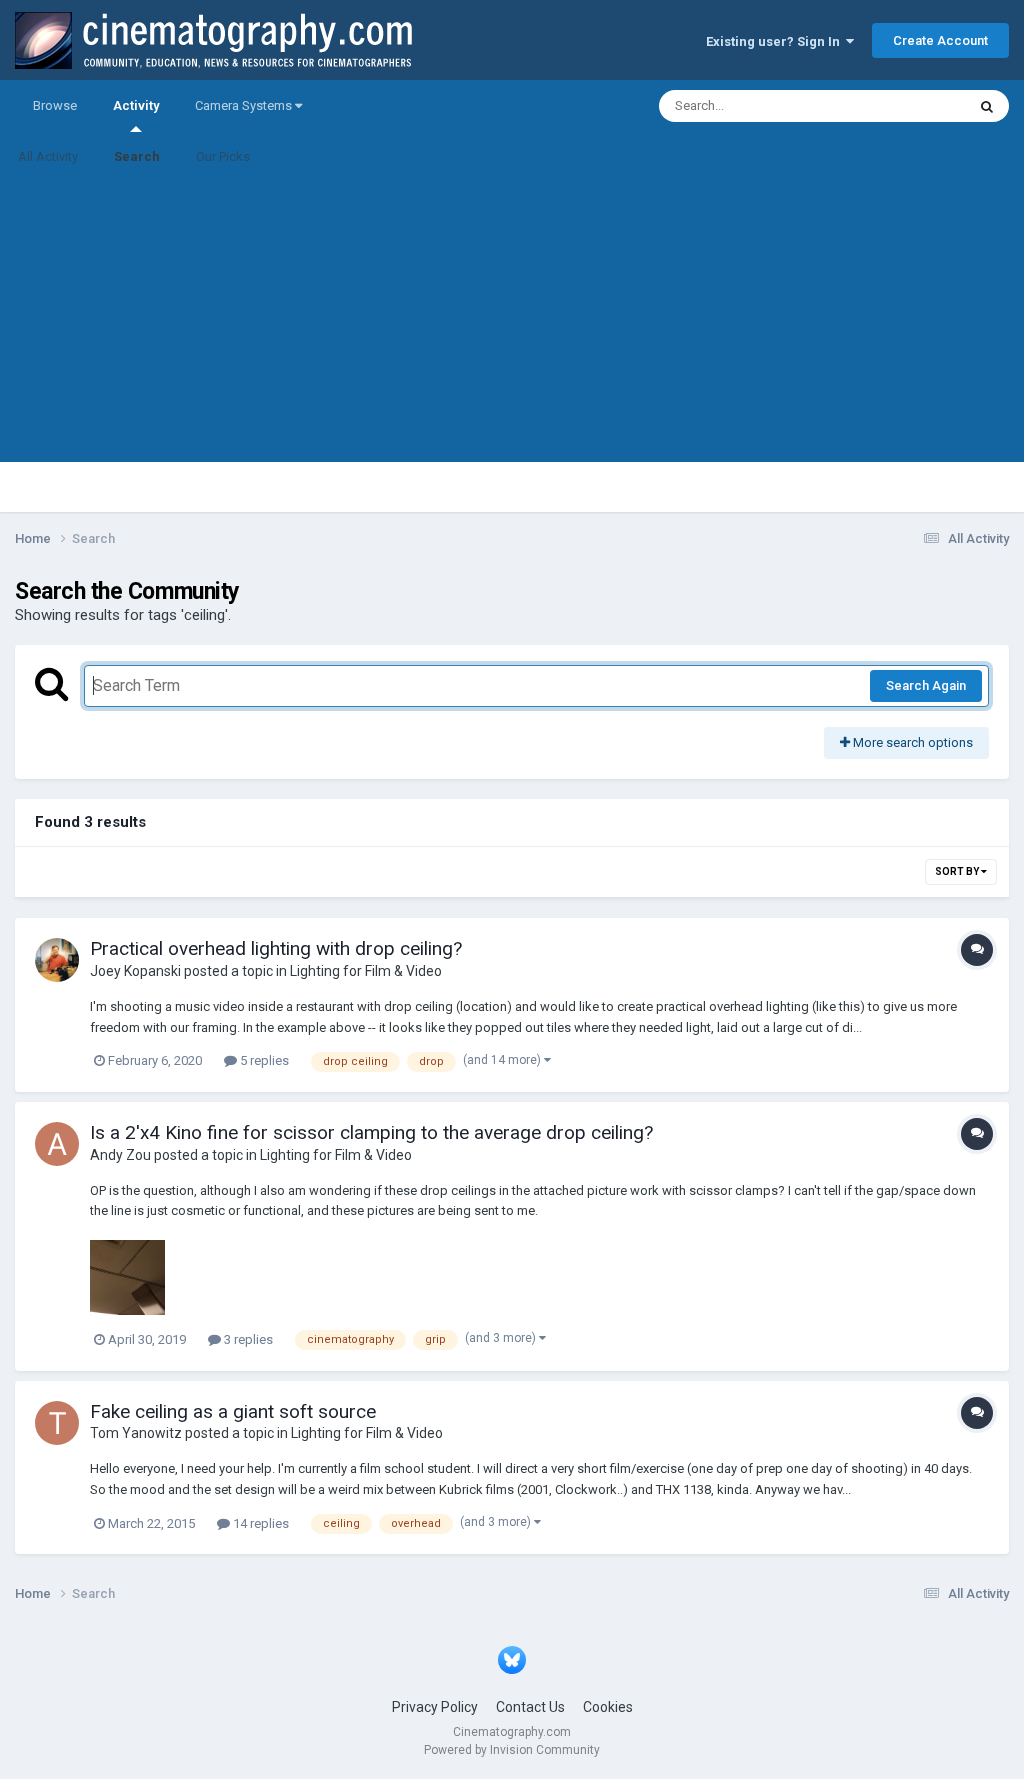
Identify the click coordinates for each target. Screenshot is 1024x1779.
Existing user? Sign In (776, 41)
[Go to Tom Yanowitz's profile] (57, 1423)
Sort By (958, 871)
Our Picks (223, 156)
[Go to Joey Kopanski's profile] (57, 960)
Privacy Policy (435, 1707)
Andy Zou (120, 1155)
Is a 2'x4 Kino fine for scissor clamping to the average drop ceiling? (371, 1132)
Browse (55, 105)
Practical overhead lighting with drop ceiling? (276, 948)
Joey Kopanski (135, 971)
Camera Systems (245, 105)
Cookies (608, 1707)
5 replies (263, 1060)
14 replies (259, 1523)
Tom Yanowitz (136, 1433)
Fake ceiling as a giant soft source (233, 1411)
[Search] (987, 106)
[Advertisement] (512, 322)
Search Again (926, 685)
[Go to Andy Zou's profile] (57, 1144)
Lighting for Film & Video (366, 971)
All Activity (48, 156)
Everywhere (906, 106)
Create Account (940, 40)
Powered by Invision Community (512, 1750)
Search (137, 156)
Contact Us (530, 1707)
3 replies (247, 1339)
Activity (136, 105)
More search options (911, 742)
